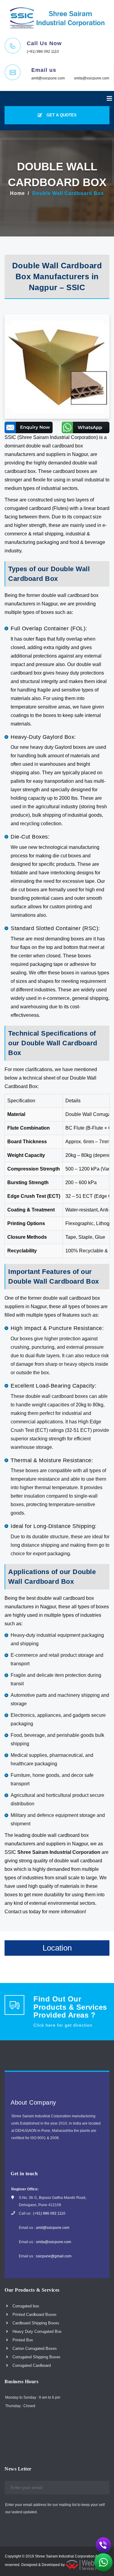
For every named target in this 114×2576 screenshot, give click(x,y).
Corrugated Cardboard (31, 2365)
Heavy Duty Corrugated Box (36, 2331)
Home (17, 193)
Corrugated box (25, 2306)
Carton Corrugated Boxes (34, 2348)
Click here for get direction (63, 2025)
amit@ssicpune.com (48, 78)
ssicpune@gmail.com (54, 2256)
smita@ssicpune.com (92, 78)
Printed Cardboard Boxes (34, 2315)
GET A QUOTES (61, 115)
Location (57, 1948)
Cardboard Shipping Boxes (35, 2323)
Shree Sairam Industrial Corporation (59, 1852)
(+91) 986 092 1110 (43, 52)
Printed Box (22, 2340)
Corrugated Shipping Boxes (36, 2357)
